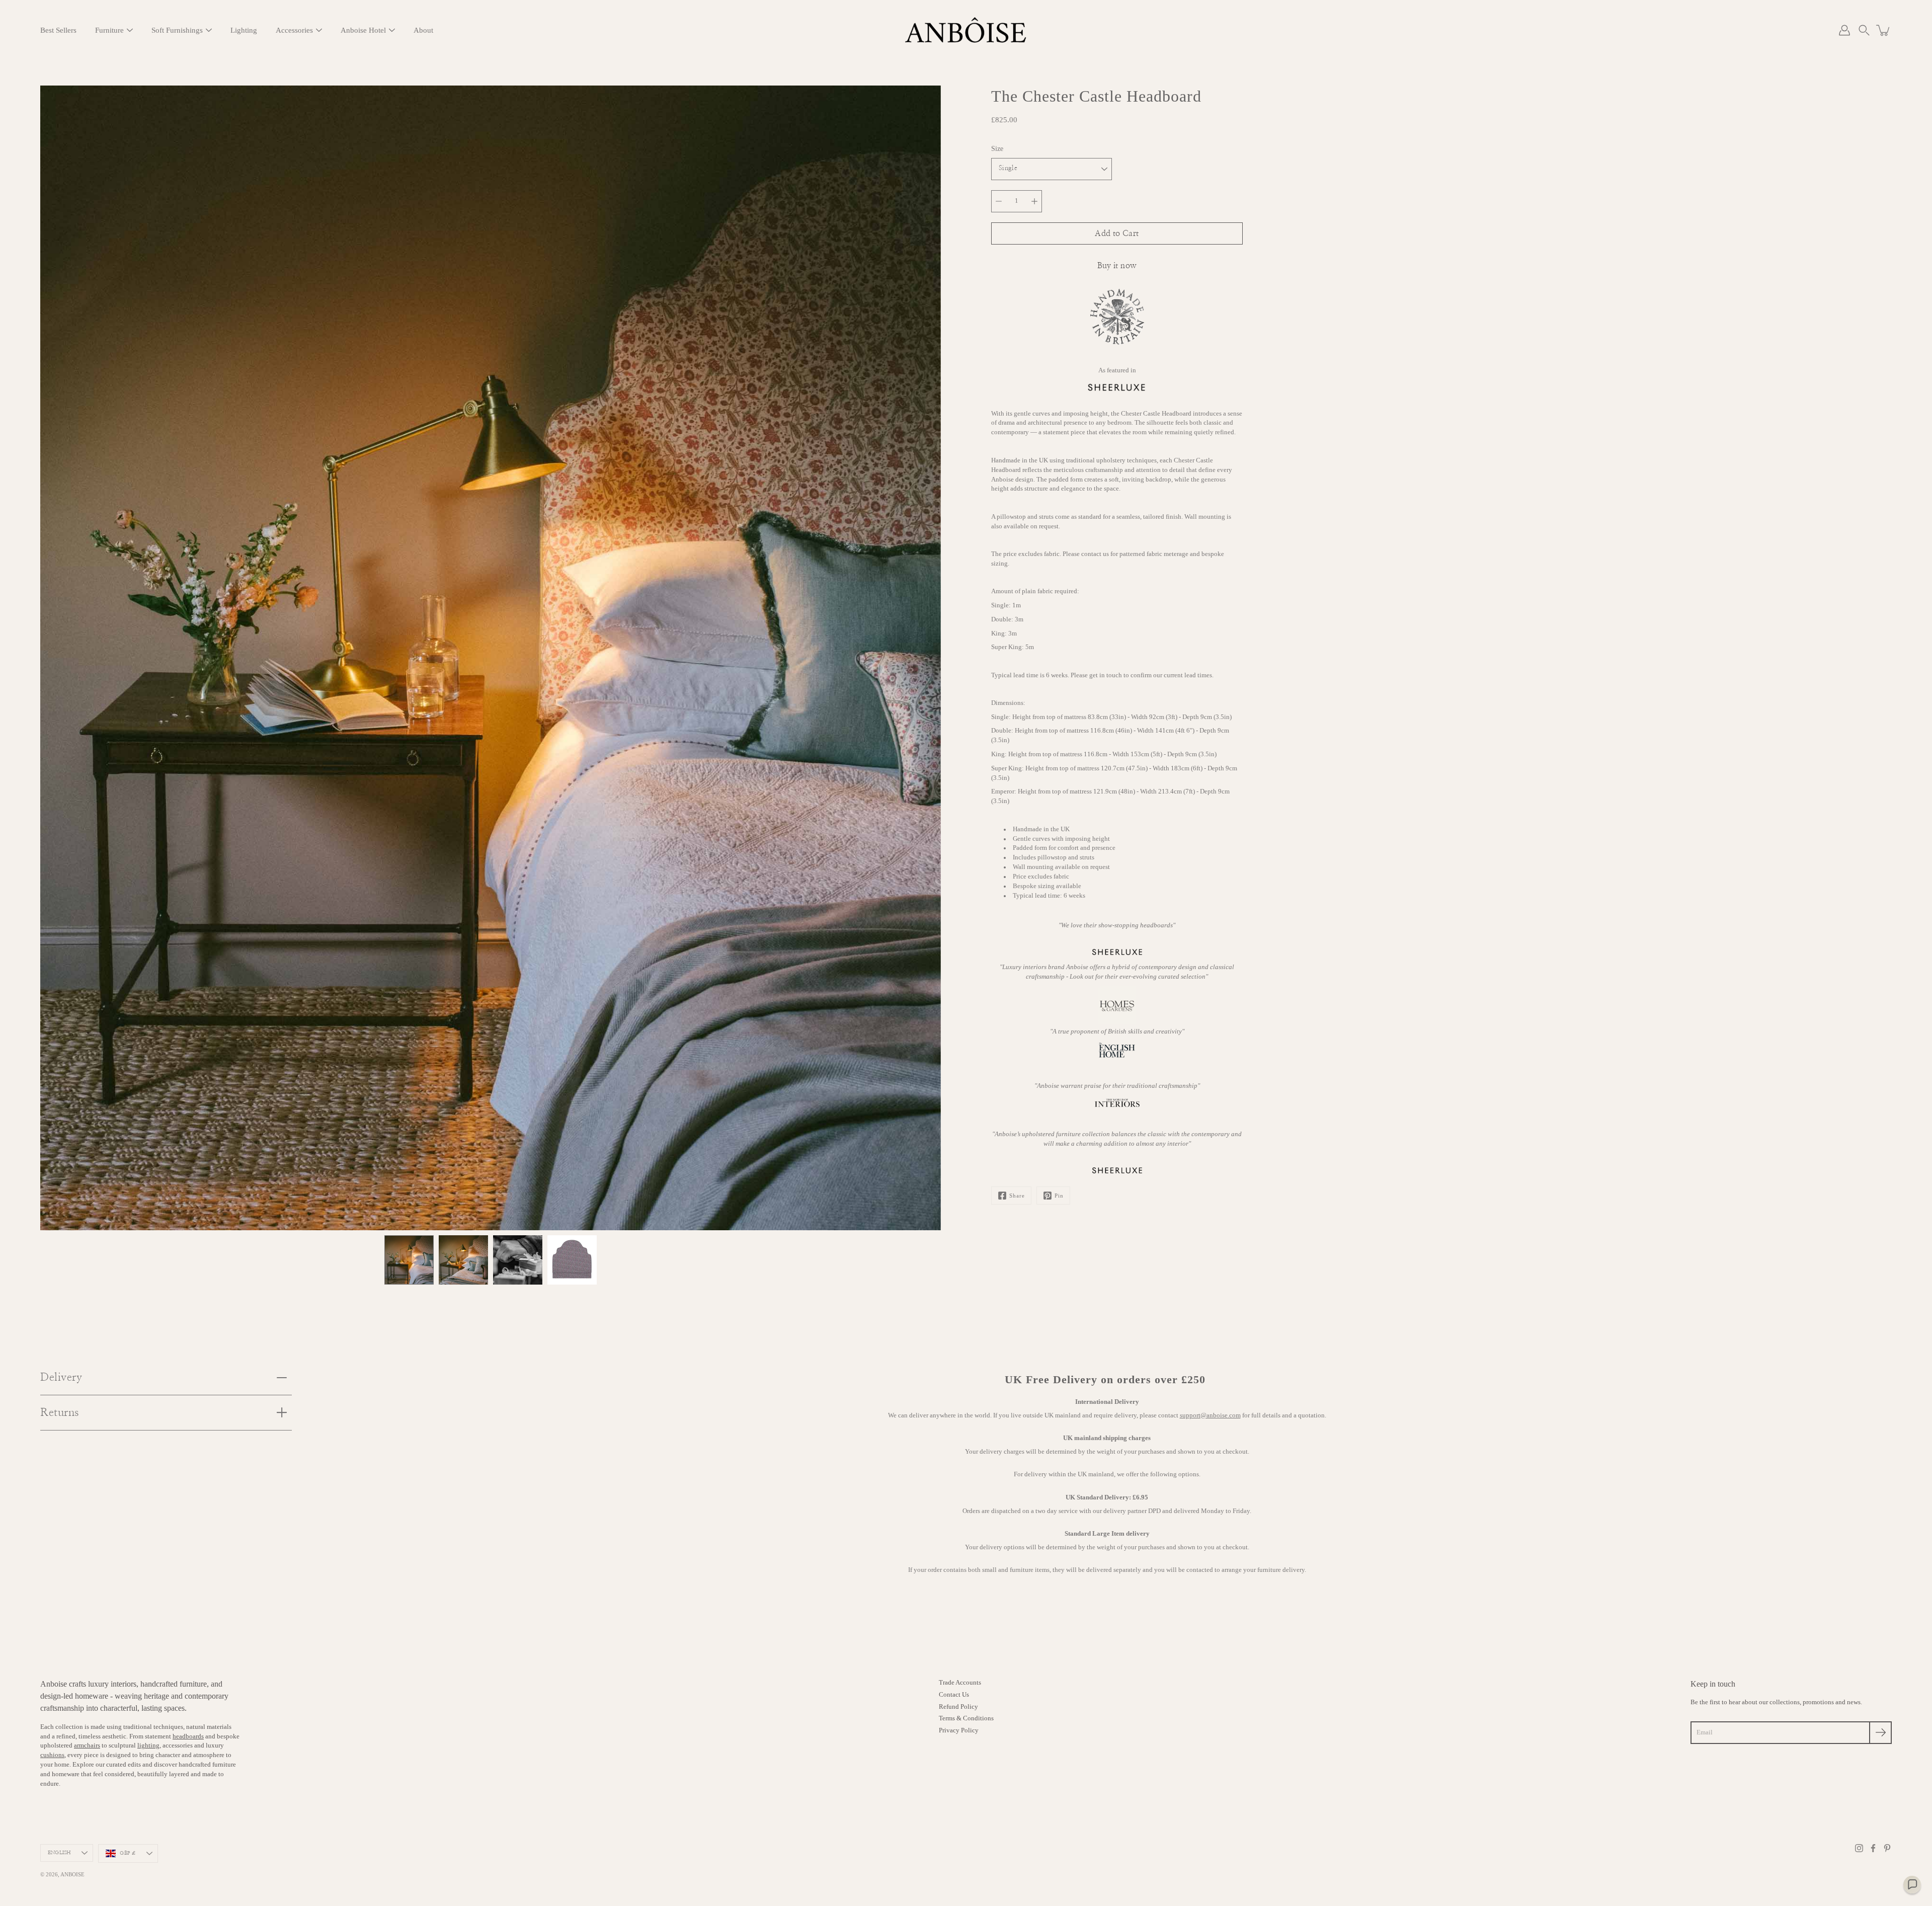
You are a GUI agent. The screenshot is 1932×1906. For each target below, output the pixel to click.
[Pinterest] (1887, 1848)
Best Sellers (58, 30)
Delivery (61, 1377)
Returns (60, 1412)
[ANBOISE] (966, 30)
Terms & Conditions (966, 1718)
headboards (188, 1736)
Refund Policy (958, 1707)
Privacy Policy (959, 1730)
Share (1017, 1196)
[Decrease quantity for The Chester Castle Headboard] (999, 201)
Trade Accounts (960, 1683)
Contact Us (954, 1695)
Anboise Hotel (363, 30)
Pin (1059, 1196)
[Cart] (1884, 30)
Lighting (244, 30)
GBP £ (128, 1853)
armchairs (87, 1745)
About (423, 30)
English (59, 1853)
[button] (1864, 30)
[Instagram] (1859, 1848)
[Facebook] (1873, 1848)
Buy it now (1117, 266)
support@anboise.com (1210, 1415)
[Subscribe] (1880, 1733)
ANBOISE (72, 1874)
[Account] (1844, 30)
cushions (52, 1755)
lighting (148, 1745)
